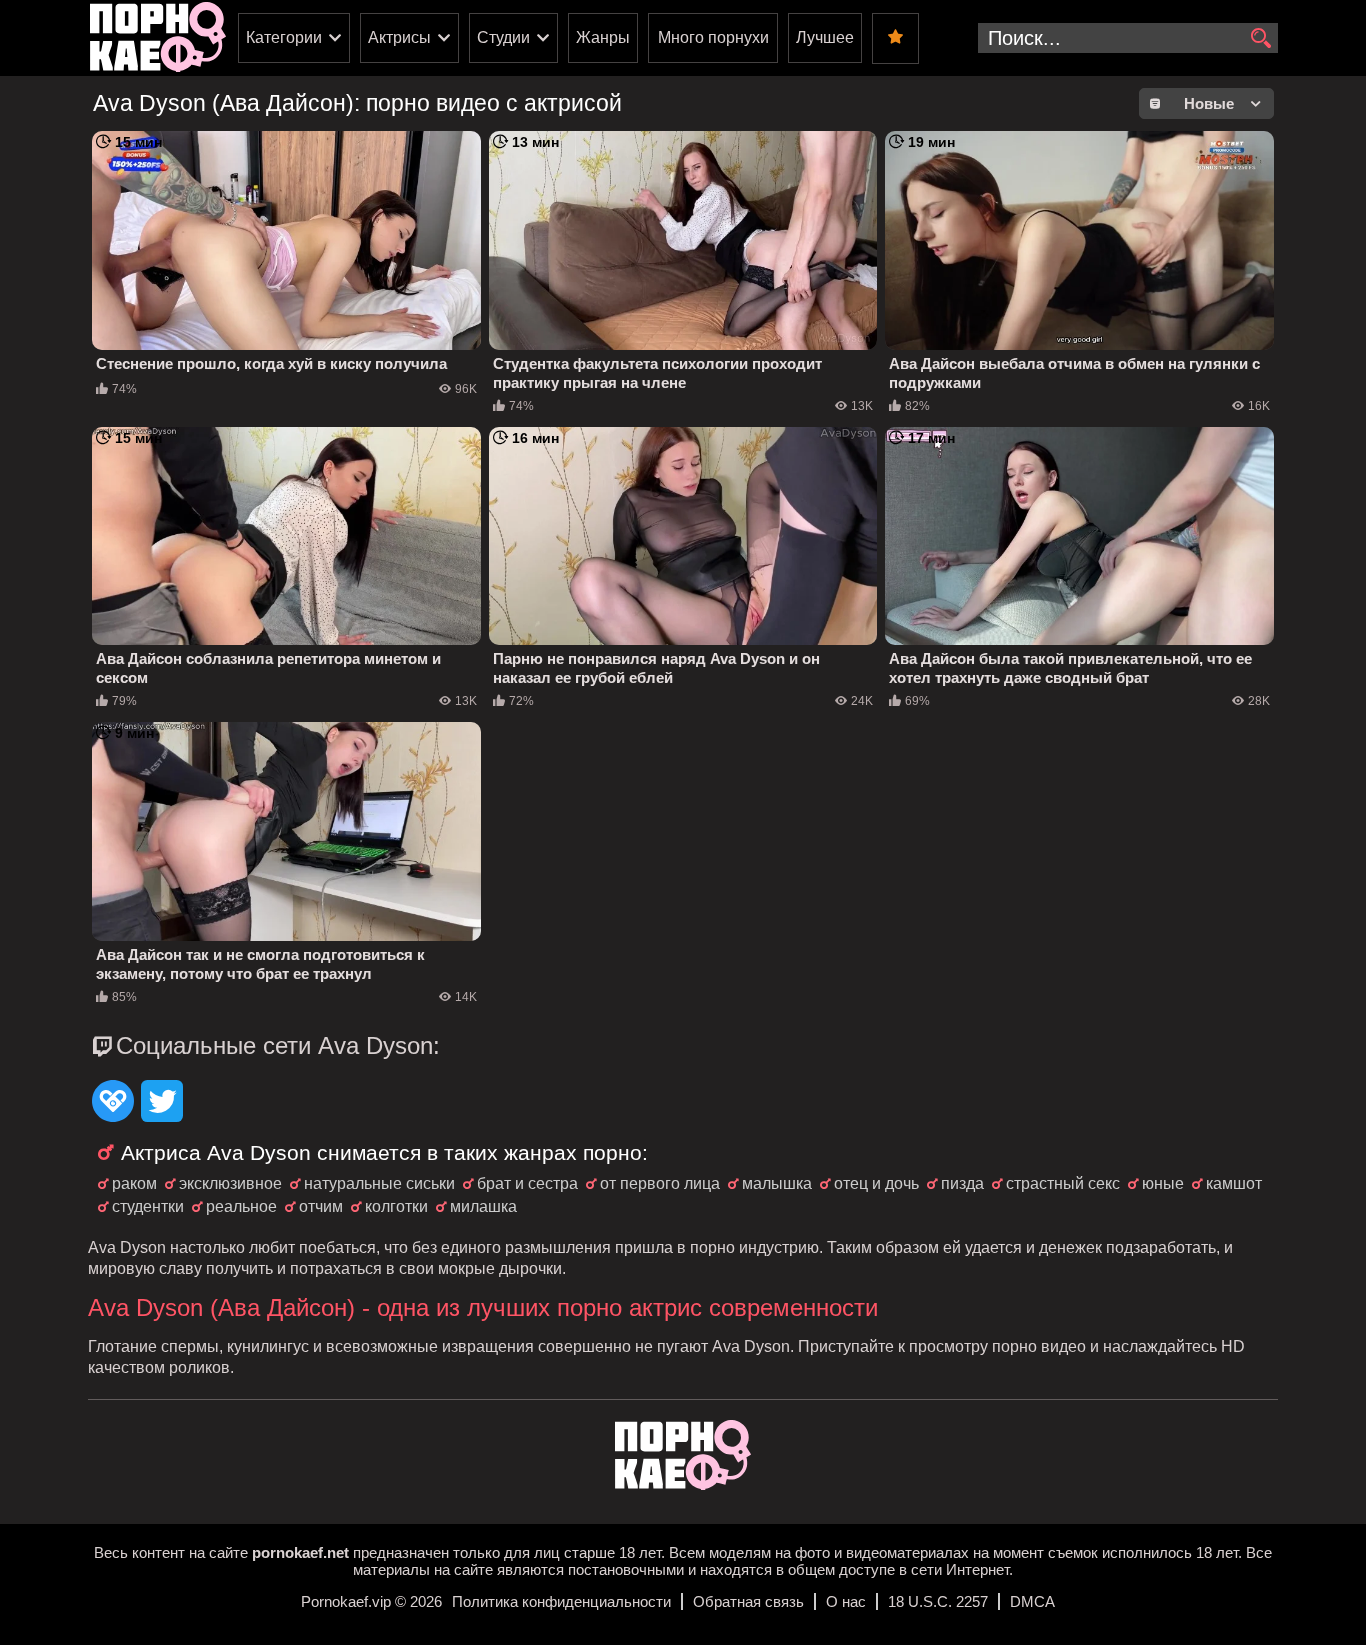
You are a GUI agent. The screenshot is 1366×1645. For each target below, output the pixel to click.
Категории (284, 37)
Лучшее (825, 37)
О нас (846, 1601)
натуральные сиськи (379, 1183)
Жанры (603, 37)
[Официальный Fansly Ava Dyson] (113, 1103)
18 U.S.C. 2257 (938, 1601)
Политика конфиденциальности (561, 1601)
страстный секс (1063, 1183)
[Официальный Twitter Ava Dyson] (162, 1103)
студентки (148, 1206)
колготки (396, 1206)
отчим (321, 1206)
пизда (962, 1183)
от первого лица (660, 1183)
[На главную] (683, 1484)
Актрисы (399, 37)
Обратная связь (748, 1601)
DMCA (1032, 1601)
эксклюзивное (230, 1183)
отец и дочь (876, 1183)
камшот (1234, 1183)
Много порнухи (713, 37)
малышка (777, 1183)
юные (1163, 1183)
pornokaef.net (300, 1552)
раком (134, 1183)
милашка (483, 1206)
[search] (1260, 39)
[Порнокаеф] (158, 38)
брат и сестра (527, 1183)
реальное (241, 1206)
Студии (503, 37)
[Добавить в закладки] (895, 38)
